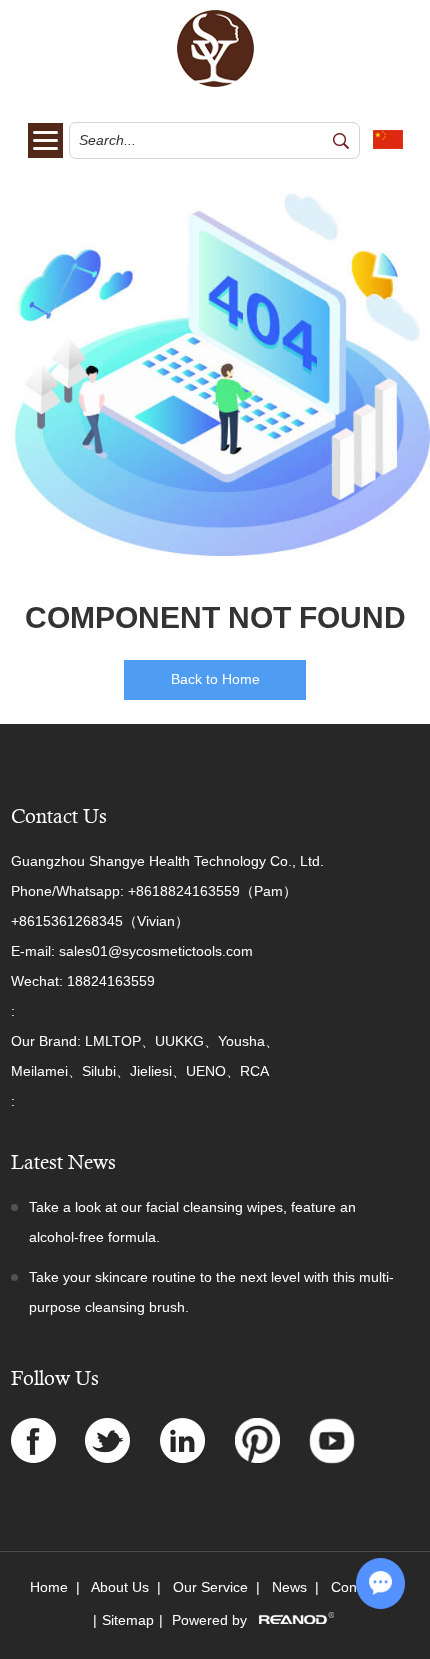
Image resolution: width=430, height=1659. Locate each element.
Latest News (63, 1162)
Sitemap (128, 1620)
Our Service (210, 1587)
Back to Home (215, 679)
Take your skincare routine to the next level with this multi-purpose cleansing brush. (211, 1292)
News (289, 1587)
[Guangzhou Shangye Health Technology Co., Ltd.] (215, 83)
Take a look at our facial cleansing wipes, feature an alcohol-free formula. (192, 1222)
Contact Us (59, 816)
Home (49, 1587)
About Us (120, 1587)
